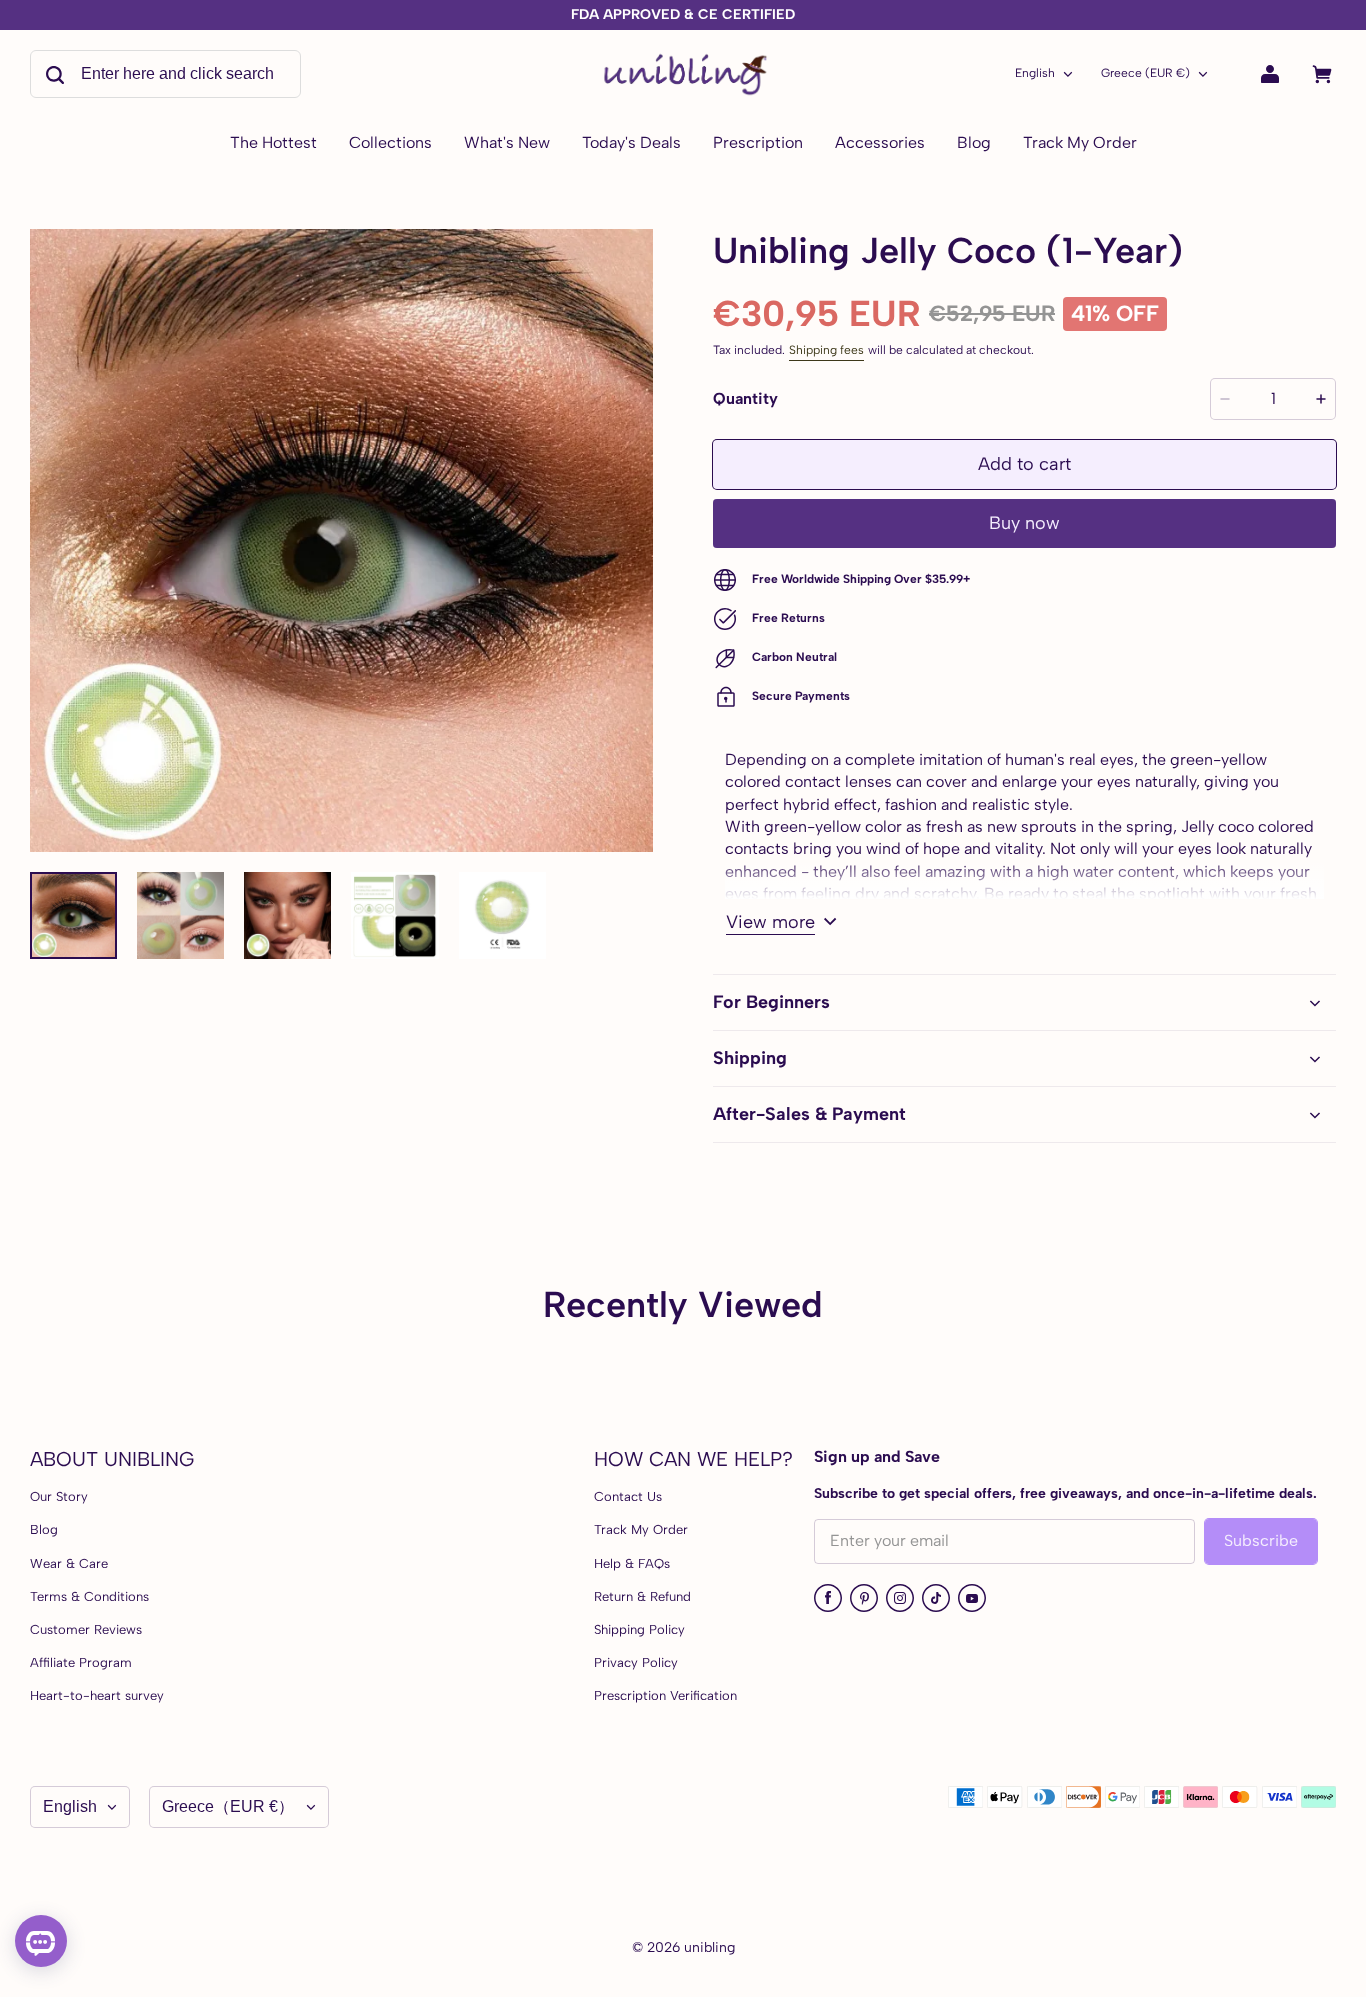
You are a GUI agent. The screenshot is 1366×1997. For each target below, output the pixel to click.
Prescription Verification (665, 1695)
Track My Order (641, 1529)
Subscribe (1261, 1540)
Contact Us (628, 1496)
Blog (44, 1529)
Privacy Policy (636, 1662)
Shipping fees (826, 350)
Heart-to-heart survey (97, 1695)
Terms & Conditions (89, 1596)
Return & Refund (642, 1596)
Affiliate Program (81, 1662)
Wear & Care (69, 1563)
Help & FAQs (632, 1563)
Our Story (59, 1496)
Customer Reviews (86, 1629)
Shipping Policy (639, 1629)
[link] (390, 144)
